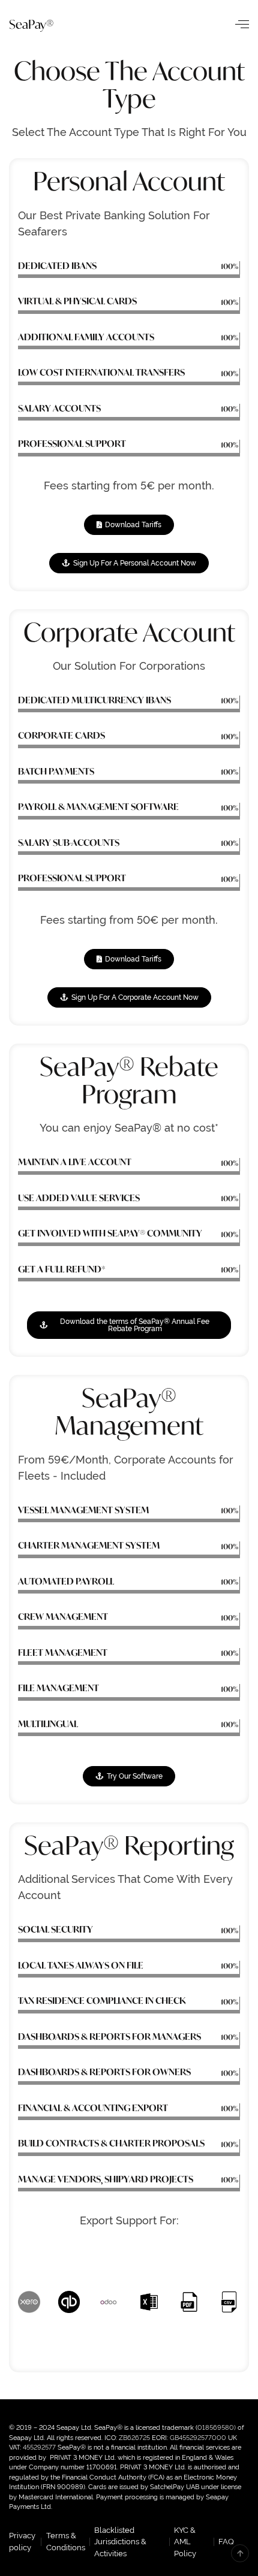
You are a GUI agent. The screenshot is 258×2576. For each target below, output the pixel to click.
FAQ (226, 2542)
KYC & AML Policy (185, 2542)
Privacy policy (22, 2542)
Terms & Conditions (66, 2542)
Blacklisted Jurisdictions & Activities (120, 2542)
